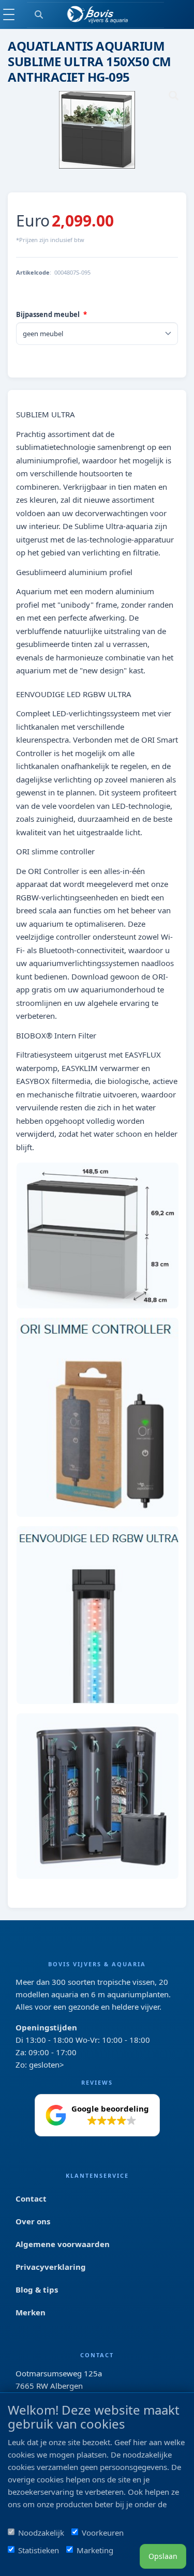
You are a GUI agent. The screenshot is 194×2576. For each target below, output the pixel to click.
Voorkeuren (103, 2533)
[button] (97, 2115)
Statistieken (39, 2550)
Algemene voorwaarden (63, 2244)
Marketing (95, 2550)
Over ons (33, 2221)
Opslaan (163, 2556)
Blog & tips (37, 2289)
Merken (31, 2312)
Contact (31, 2198)
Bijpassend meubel (48, 314)
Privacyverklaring (51, 2267)
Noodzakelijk (41, 2533)
